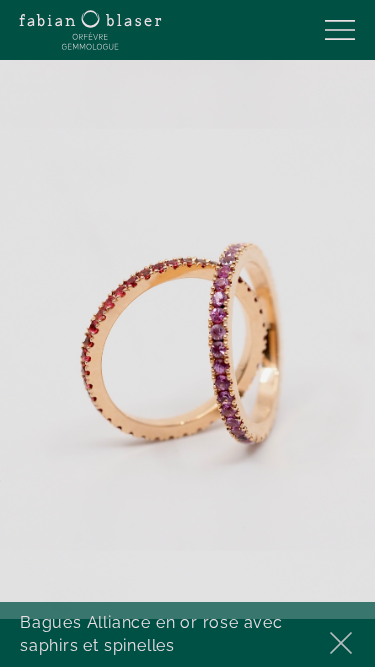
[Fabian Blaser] (90, 30)
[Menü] (340, 30)
